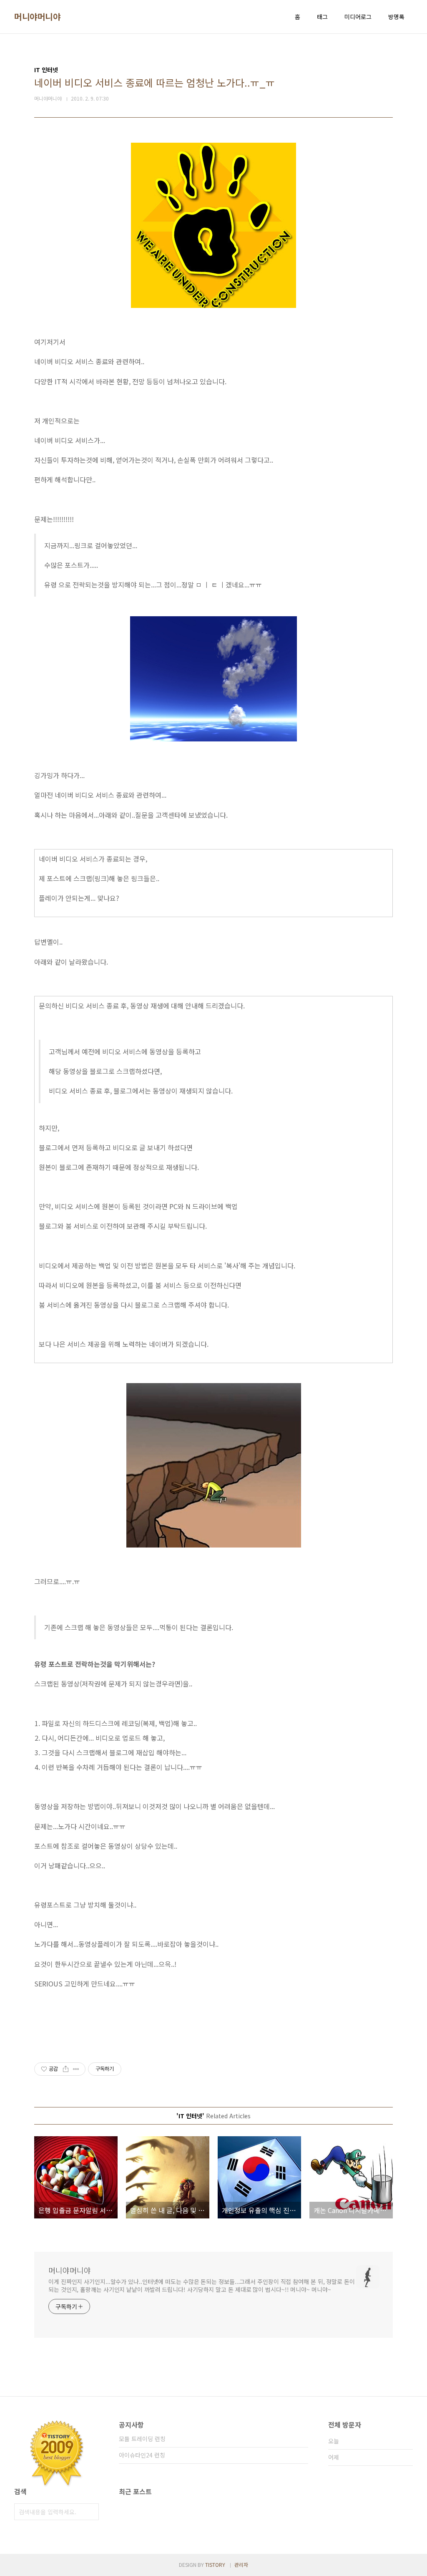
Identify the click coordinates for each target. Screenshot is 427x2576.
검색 (90, 2512)
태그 (322, 17)
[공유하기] (66, 2069)
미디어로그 (358, 17)
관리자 (241, 2565)
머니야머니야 (37, 17)
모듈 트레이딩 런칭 (142, 2439)
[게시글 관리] (76, 2069)
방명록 (396, 17)
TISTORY (215, 2565)
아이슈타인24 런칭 (142, 2455)
